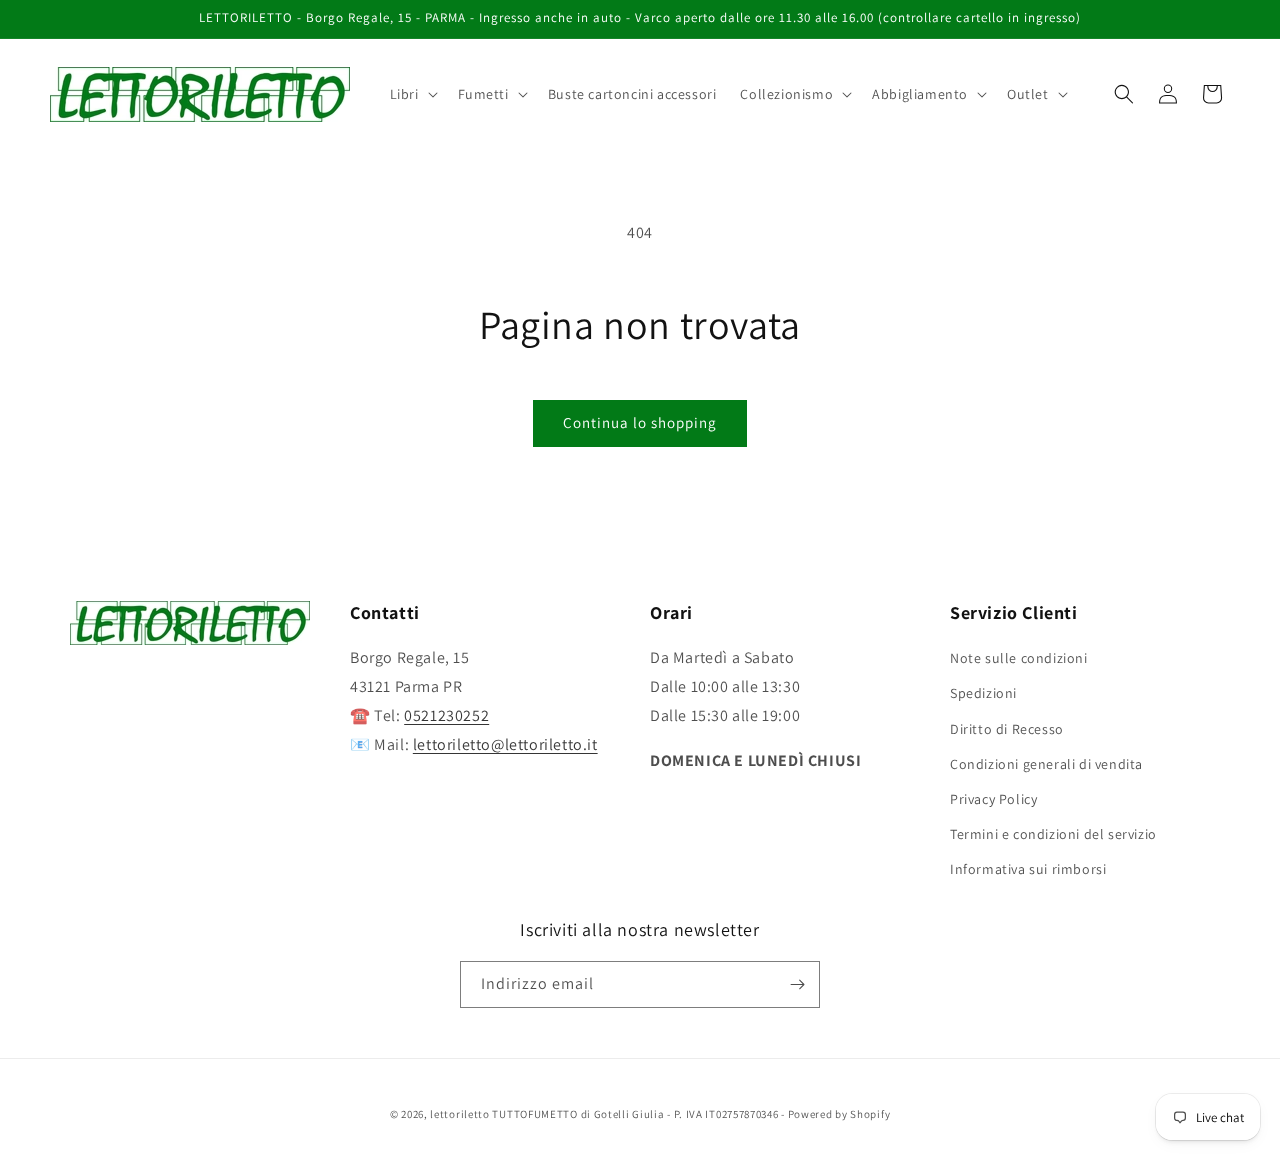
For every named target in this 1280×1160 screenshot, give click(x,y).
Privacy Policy (993, 799)
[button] (412, 94)
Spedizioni (983, 693)
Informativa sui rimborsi (1028, 869)
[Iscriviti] (797, 984)
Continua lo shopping (640, 422)
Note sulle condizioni (1019, 658)
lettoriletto (459, 1114)
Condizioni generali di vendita (1046, 764)
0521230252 (446, 715)
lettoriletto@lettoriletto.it (505, 744)
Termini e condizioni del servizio (1053, 834)
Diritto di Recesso (1007, 729)
